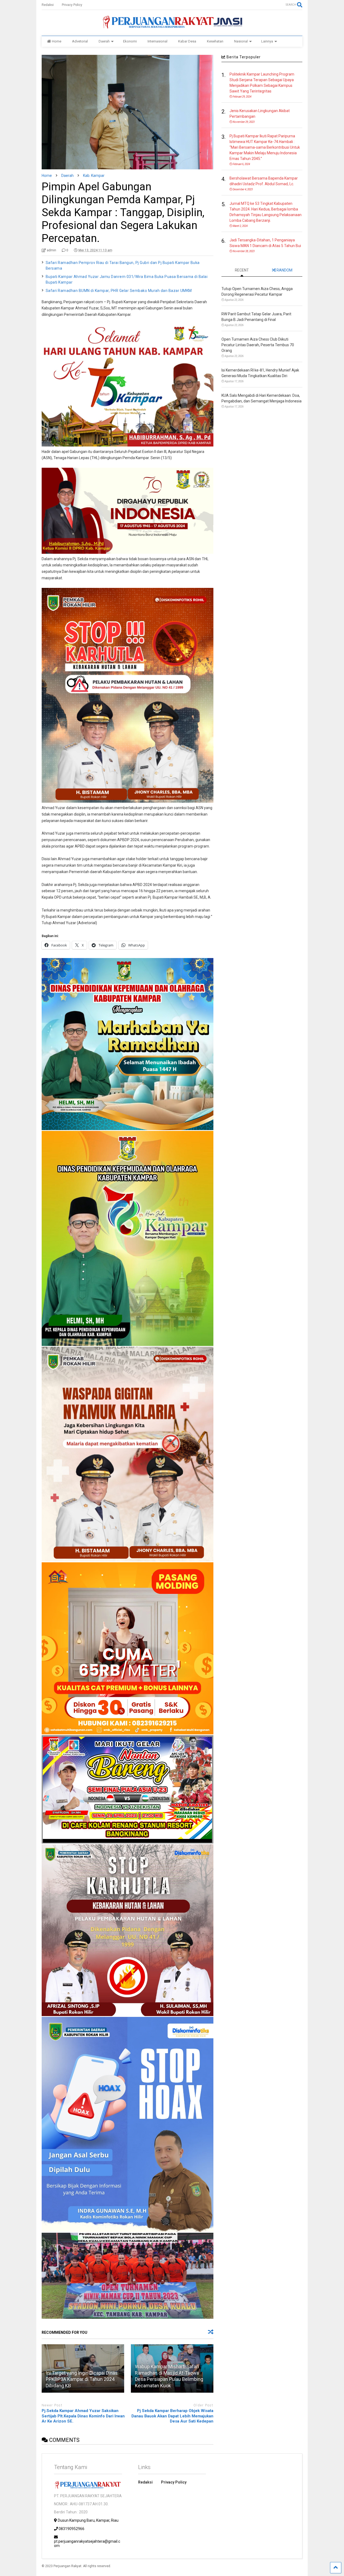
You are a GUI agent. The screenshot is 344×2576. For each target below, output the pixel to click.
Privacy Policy (72, 5)
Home (57, 41)
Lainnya (267, 41)
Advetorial (80, 41)
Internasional (157, 41)
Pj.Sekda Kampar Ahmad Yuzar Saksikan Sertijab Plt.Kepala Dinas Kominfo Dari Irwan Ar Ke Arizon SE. (83, 2416)
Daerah (104, 41)
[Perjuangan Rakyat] (172, 26)
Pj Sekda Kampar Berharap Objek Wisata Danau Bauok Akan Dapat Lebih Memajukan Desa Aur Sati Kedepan (172, 2416)
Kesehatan (215, 41)
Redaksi (48, 5)
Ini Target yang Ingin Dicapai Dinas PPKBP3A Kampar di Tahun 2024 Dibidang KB (82, 2379)
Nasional (241, 41)
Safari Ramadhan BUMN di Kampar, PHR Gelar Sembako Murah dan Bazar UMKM (119, 291)
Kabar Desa (187, 41)
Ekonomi (130, 41)
